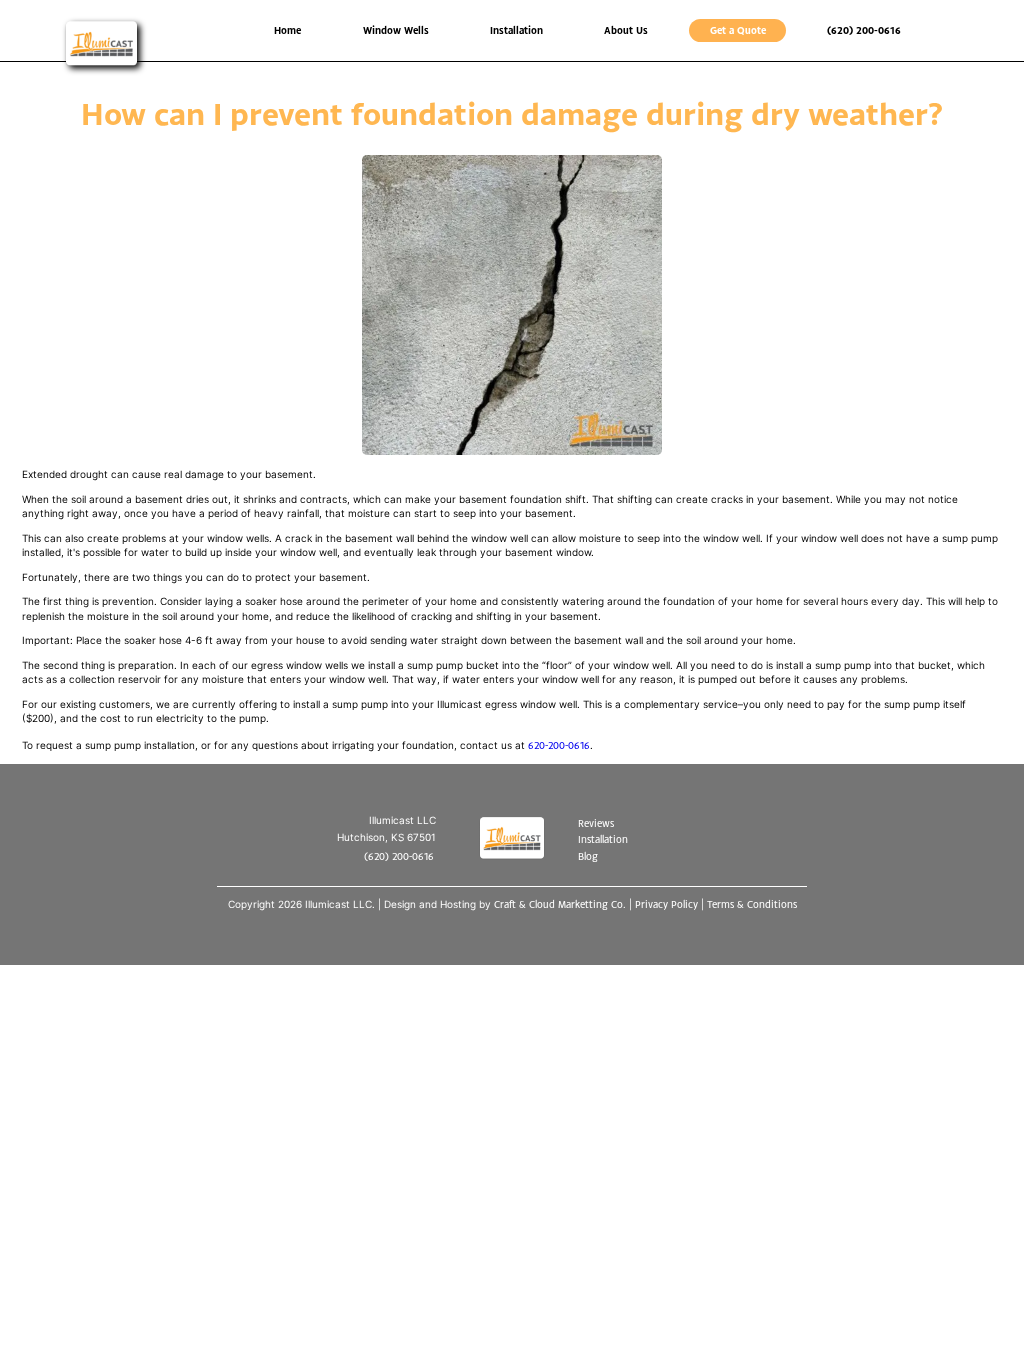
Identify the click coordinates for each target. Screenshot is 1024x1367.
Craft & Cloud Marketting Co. (560, 904)
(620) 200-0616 (864, 30)
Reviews (596, 823)
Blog (588, 856)
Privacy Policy (666, 904)
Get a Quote (738, 30)
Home (287, 30)
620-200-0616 (559, 745)
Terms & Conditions (752, 904)
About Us (626, 30)
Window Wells (396, 30)
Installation (516, 30)
